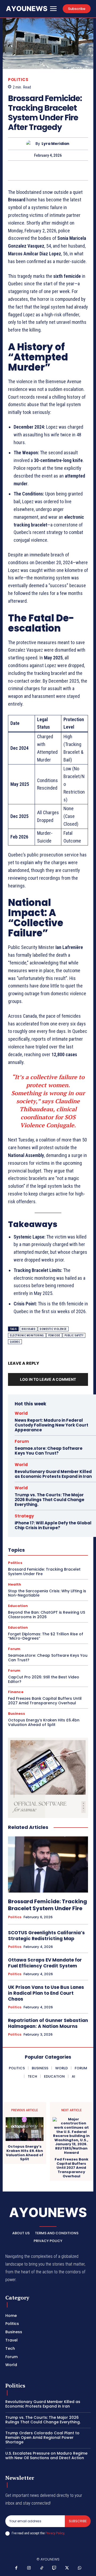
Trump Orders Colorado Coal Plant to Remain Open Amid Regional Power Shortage (42, 2437)
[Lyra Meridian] (31, 144)
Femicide (54, 1335)
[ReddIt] (66, 170)
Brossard (29, 1329)
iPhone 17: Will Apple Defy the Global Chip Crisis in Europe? (53, 1525)
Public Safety (74, 1335)
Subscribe (78, 2521)
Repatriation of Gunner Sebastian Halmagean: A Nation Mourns (48, 2023)
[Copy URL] (78, 170)
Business (17, 1714)
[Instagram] (29, 2568)
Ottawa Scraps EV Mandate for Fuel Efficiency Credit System (45, 1963)
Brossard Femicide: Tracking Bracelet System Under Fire (44, 1572)
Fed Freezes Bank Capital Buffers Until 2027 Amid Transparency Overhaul (45, 1701)
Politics (18, 80)
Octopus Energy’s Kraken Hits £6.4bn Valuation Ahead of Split (44, 1722)
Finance (16, 1692)
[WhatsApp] (42, 170)
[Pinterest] (29, 170)
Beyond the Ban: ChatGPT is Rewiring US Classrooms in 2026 (47, 1615)
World (21, 1413)
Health (15, 1584)
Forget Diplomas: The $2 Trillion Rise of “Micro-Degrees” (46, 1636)
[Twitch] (54, 2568)
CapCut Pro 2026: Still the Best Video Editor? (44, 1679)
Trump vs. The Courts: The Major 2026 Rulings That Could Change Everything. (49, 1500)
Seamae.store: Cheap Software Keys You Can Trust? (49, 1451)
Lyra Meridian (55, 144)
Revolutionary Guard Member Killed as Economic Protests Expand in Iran (53, 1474)
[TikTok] (42, 2568)
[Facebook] (17, 2568)
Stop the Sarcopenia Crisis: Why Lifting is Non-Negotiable (47, 1593)
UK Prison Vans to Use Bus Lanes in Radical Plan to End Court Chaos (46, 1993)
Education (18, 1606)
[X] (17, 170)
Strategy (24, 1516)
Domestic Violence (53, 1329)
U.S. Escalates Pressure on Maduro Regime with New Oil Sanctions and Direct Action (46, 2456)
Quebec (15, 1342)
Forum (22, 1441)
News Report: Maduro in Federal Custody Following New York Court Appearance (51, 1425)
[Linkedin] (54, 170)
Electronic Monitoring (27, 1335)
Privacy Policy (55, 2533)
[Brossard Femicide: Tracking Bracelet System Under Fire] (48, 1864)
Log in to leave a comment (48, 1379)
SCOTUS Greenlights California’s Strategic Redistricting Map (46, 1936)
